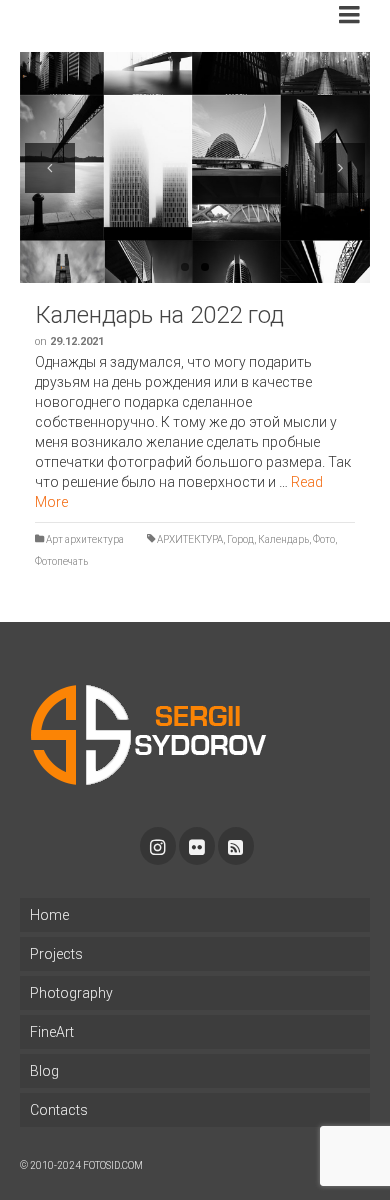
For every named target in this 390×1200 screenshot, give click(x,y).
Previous (50, 168)
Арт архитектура (85, 539)
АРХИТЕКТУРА (190, 539)
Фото (324, 539)
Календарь (283, 539)
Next (340, 168)
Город (240, 539)
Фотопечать (61, 561)
